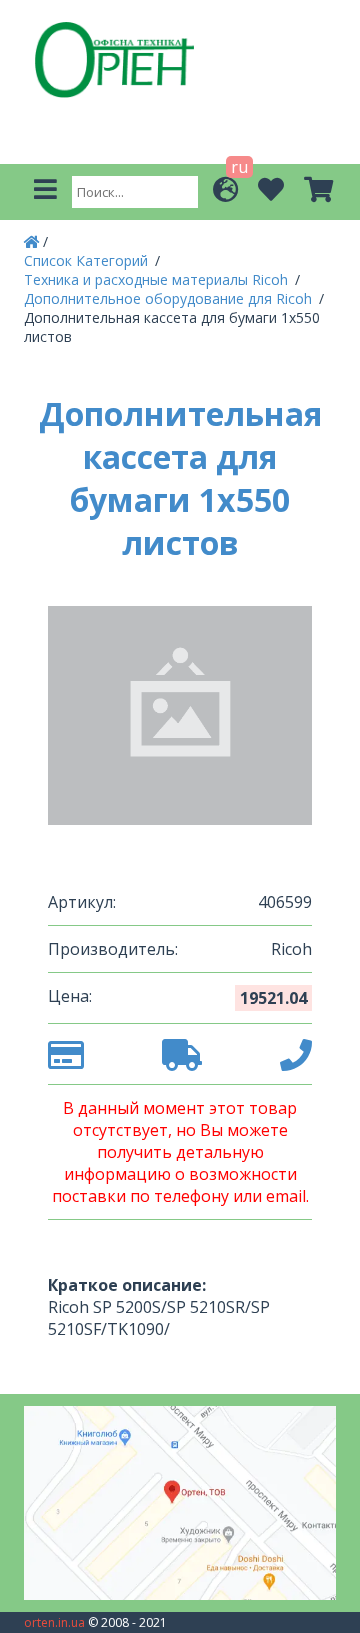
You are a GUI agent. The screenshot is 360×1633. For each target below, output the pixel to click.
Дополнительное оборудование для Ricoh (170, 298)
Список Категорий (88, 260)
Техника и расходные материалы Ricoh (158, 279)
